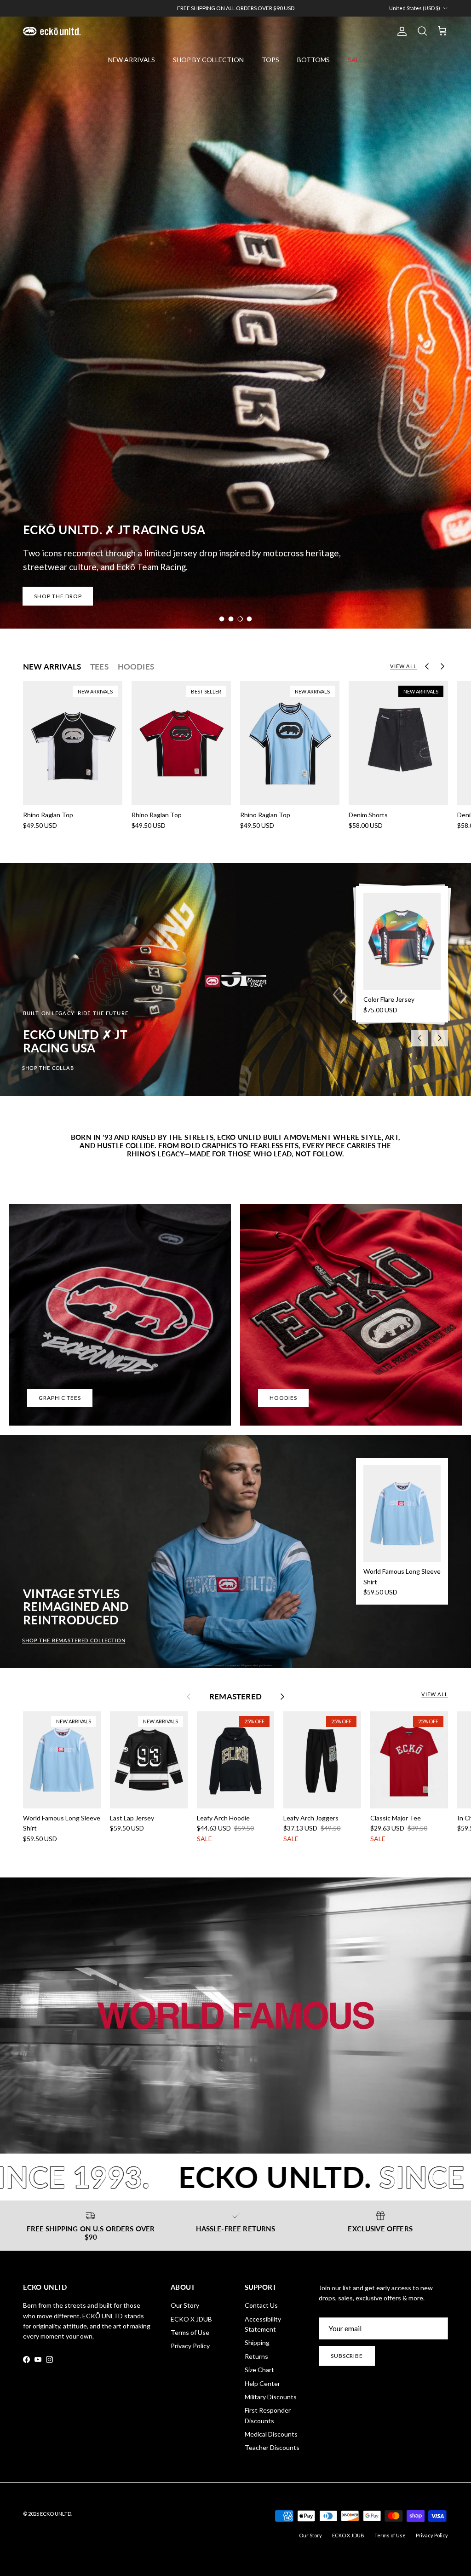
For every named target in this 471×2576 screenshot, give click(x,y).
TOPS (270, 60)
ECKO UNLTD (56, 2514)
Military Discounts (271, 2397)
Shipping (257, 2342)
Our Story (185, 2305)
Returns (256, 2356)
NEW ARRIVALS (132, 60)
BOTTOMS (313, 60)
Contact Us (261, 2305)
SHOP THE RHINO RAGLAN (72, 596)
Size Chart (259, 2370)
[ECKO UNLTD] (52, 31)
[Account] (400, 31)
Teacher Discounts (272, 2447)
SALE (355, 60)
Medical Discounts (271, 2434)
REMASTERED (235, 1697)
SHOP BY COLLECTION (208, 60)
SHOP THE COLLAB (48, 1068)
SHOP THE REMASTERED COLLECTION (74, 1640)
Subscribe (347, 2356)
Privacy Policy (190, 2346)
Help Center (262, 2383)
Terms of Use (190, 2332)
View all (403, 666)
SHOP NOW (254, 8)
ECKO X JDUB (191, 2319)
